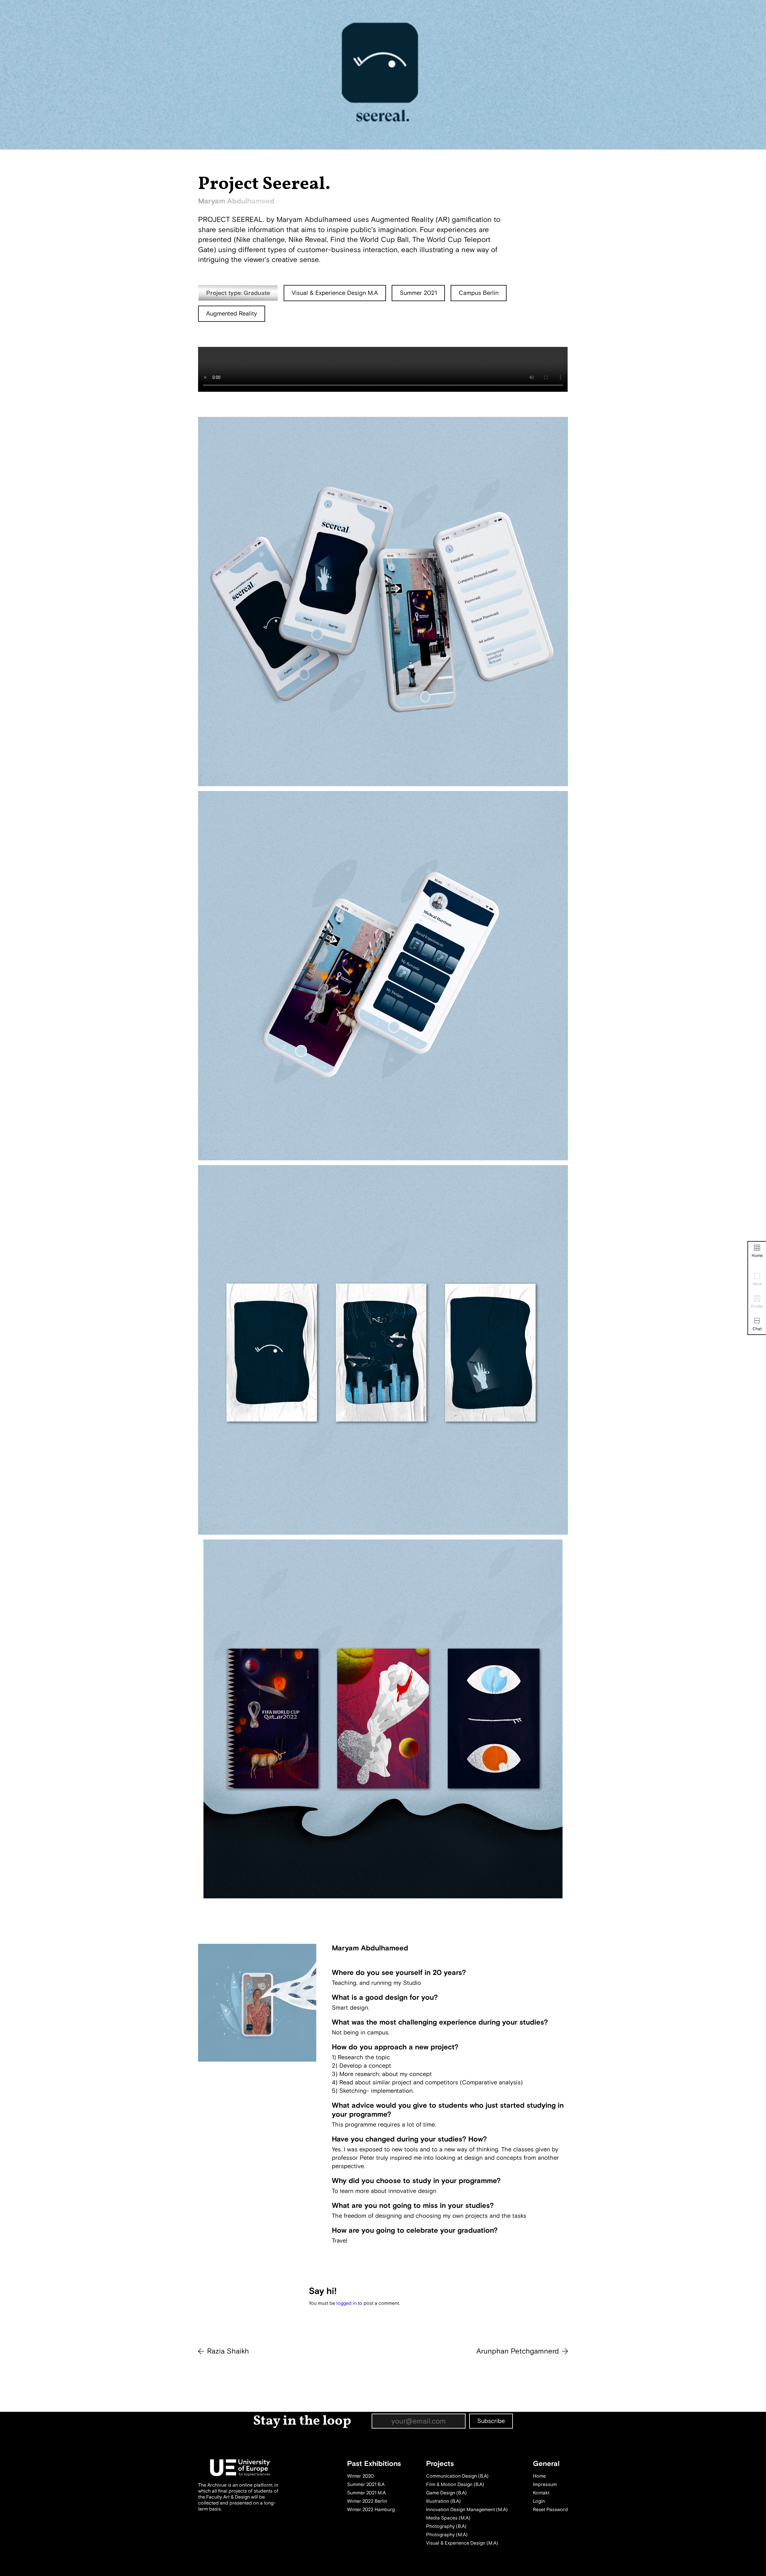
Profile (757, 1306)
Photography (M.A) (447, 2535)
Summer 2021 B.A (366, 2484)
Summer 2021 (418, 293)
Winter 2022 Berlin (367, 2501)
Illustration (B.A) (443, 2501)
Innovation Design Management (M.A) (467, 2510)
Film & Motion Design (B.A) (455, 2484)
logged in (346, 2303)
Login (539, 2501)
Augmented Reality (232, 314)
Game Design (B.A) (446, 2493)
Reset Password (550, 2510)
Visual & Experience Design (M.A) (462, 2543)
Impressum (545, 2484)
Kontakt (541, 2493)
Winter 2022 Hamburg (371, 2510)
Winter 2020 (360, 2476)
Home (757, 1256)
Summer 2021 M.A (366, 2493)
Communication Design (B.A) (457, 2476)
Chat (757, 1329)
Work (757, 1284)
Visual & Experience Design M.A (335, 293)
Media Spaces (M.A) (448, 2518)
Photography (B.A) (446, 2526)
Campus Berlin (479, 293)
